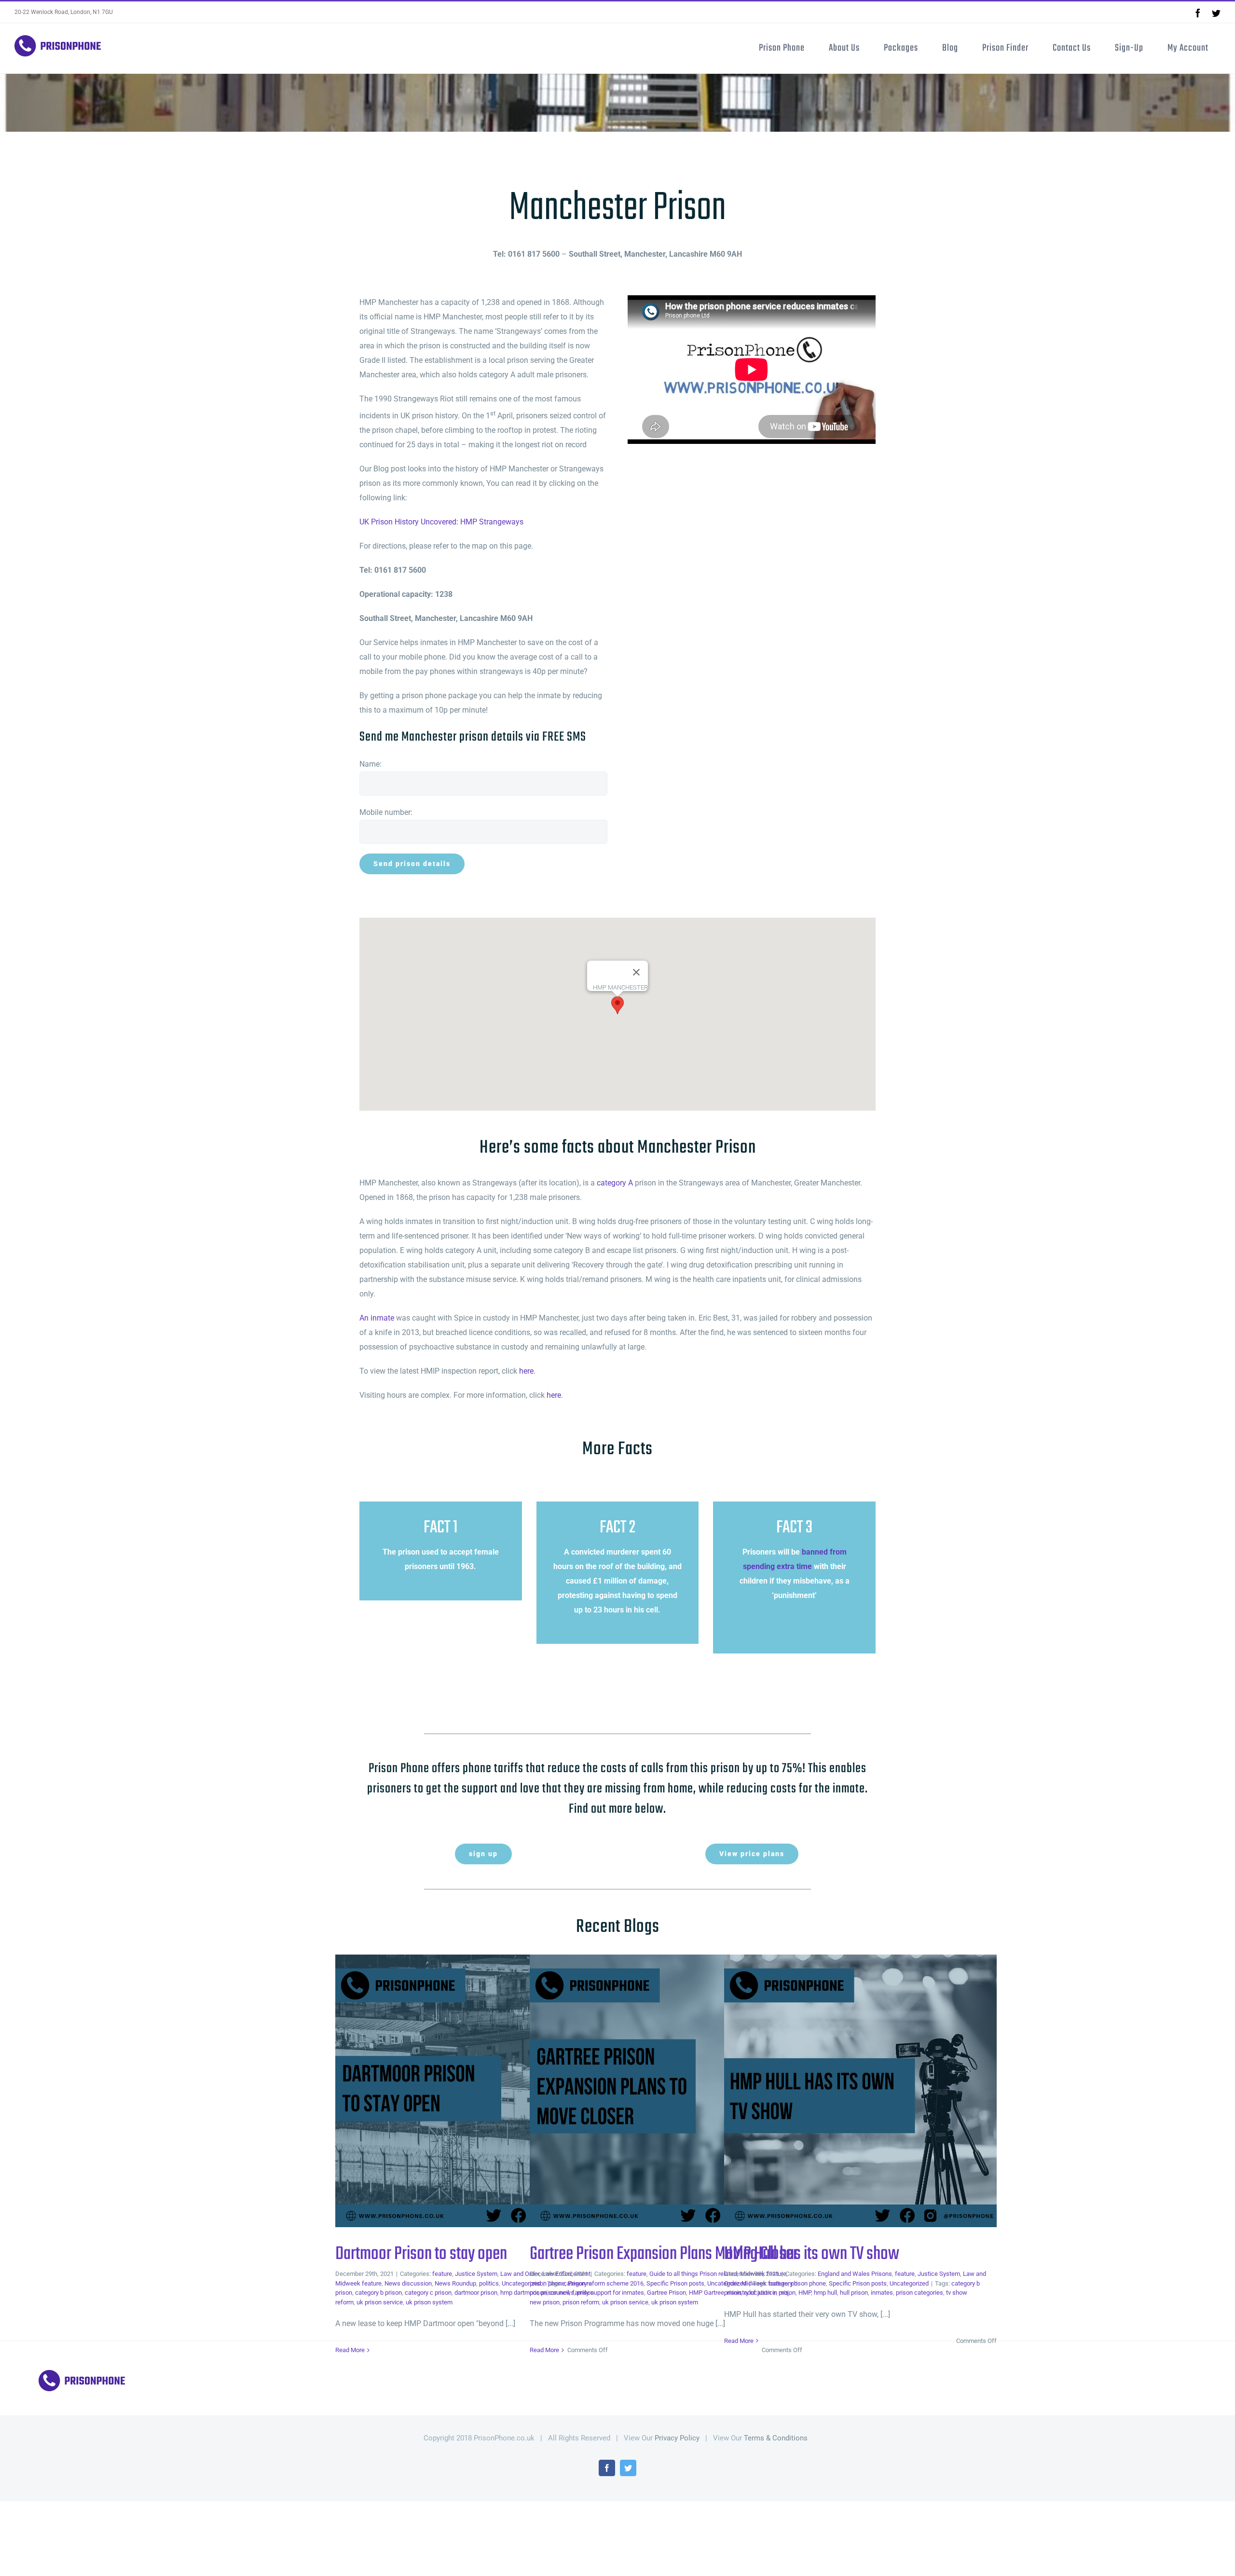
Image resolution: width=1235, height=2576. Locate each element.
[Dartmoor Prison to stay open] (472, 2091)
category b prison (378, 2293)
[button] (617, 1005)
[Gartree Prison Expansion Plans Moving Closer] (666, 2091)
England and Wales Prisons (855, 2274)
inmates (882, 2293)
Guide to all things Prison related (693, 2274)
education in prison (770, 2293)
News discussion (408, 2283)
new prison (545, 2302)
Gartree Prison (666, 2293)
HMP (805, 2293)
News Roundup (455, 2283)
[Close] (636, 972)
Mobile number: (386, 812)
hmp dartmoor (519, 2293)
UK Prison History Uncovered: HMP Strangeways (441, 522)
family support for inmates (608, 2293)
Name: (370, 764)
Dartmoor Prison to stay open (456, 2091)
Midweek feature (358, 2283)
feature (442, 2274)
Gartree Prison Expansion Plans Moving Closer (651, 2091)
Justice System (476, 2274)
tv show (957, 2293)
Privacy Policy (677, 2438)
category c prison (428, 2293)
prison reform (581, 2302)
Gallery (487, 2091)
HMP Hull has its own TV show (845, 2091)
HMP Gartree (707, 2293)
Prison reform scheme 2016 (606, 2283)
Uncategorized (909, 2283)
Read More (350, 2350)
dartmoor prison (476, 2293)
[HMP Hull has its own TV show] (860, 2091)
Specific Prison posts (675, 2283)
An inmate (377, 1318)
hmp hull (825, 2293)
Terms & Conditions (776, 2438)
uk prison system (429, 2302)
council (559, 2293)
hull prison (854, 2293)
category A (615, 1183)
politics (489, 2283)
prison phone (547, 2283)
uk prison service (380, 2302)
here (526, 1371)
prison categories (919, 2293)
